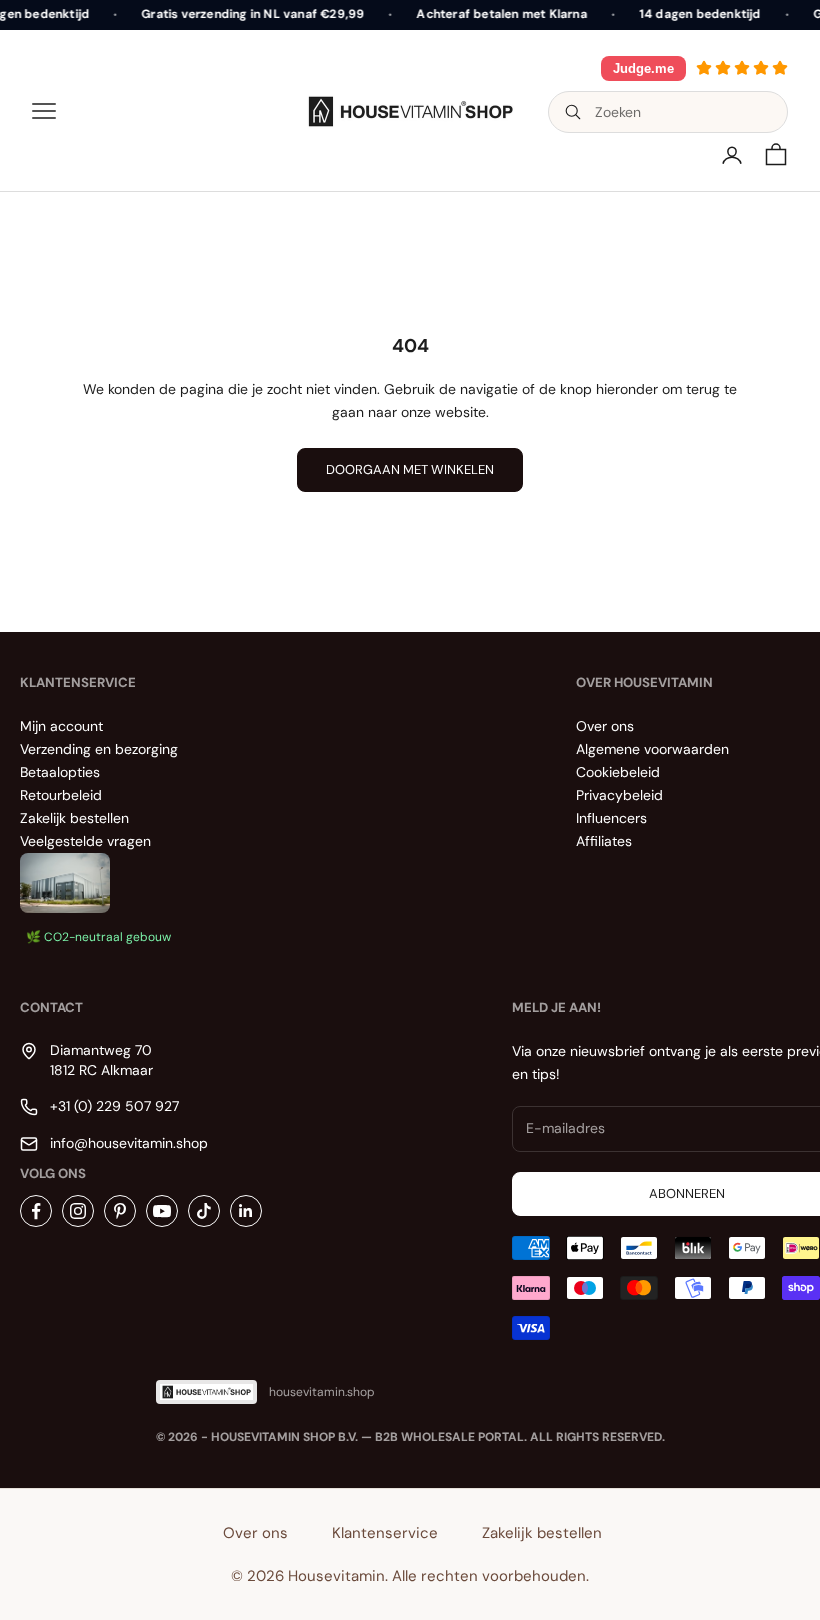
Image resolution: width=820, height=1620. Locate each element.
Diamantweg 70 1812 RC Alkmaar (101, 1060)
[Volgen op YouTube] (162, 1211)
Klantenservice (385, 1533)
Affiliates (604, 841)
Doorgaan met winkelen (410, 469)
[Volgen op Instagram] (78, 1211)
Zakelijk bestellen (74, 818)
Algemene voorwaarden (652, 749)
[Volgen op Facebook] (36, 1211)
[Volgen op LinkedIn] (246, 1211)
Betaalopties (60, 772)
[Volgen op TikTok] (204, 1211)
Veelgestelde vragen (85, 841)
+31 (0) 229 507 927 (114, 1106)
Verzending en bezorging (99, 749)
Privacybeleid (619, 795)
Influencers (611, 818)
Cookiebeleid (618, 772)
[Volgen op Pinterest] (120, 1211)
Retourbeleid (61, 795)
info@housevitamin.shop (129, 1143)
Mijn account (61, 726)
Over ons (605, 726)
